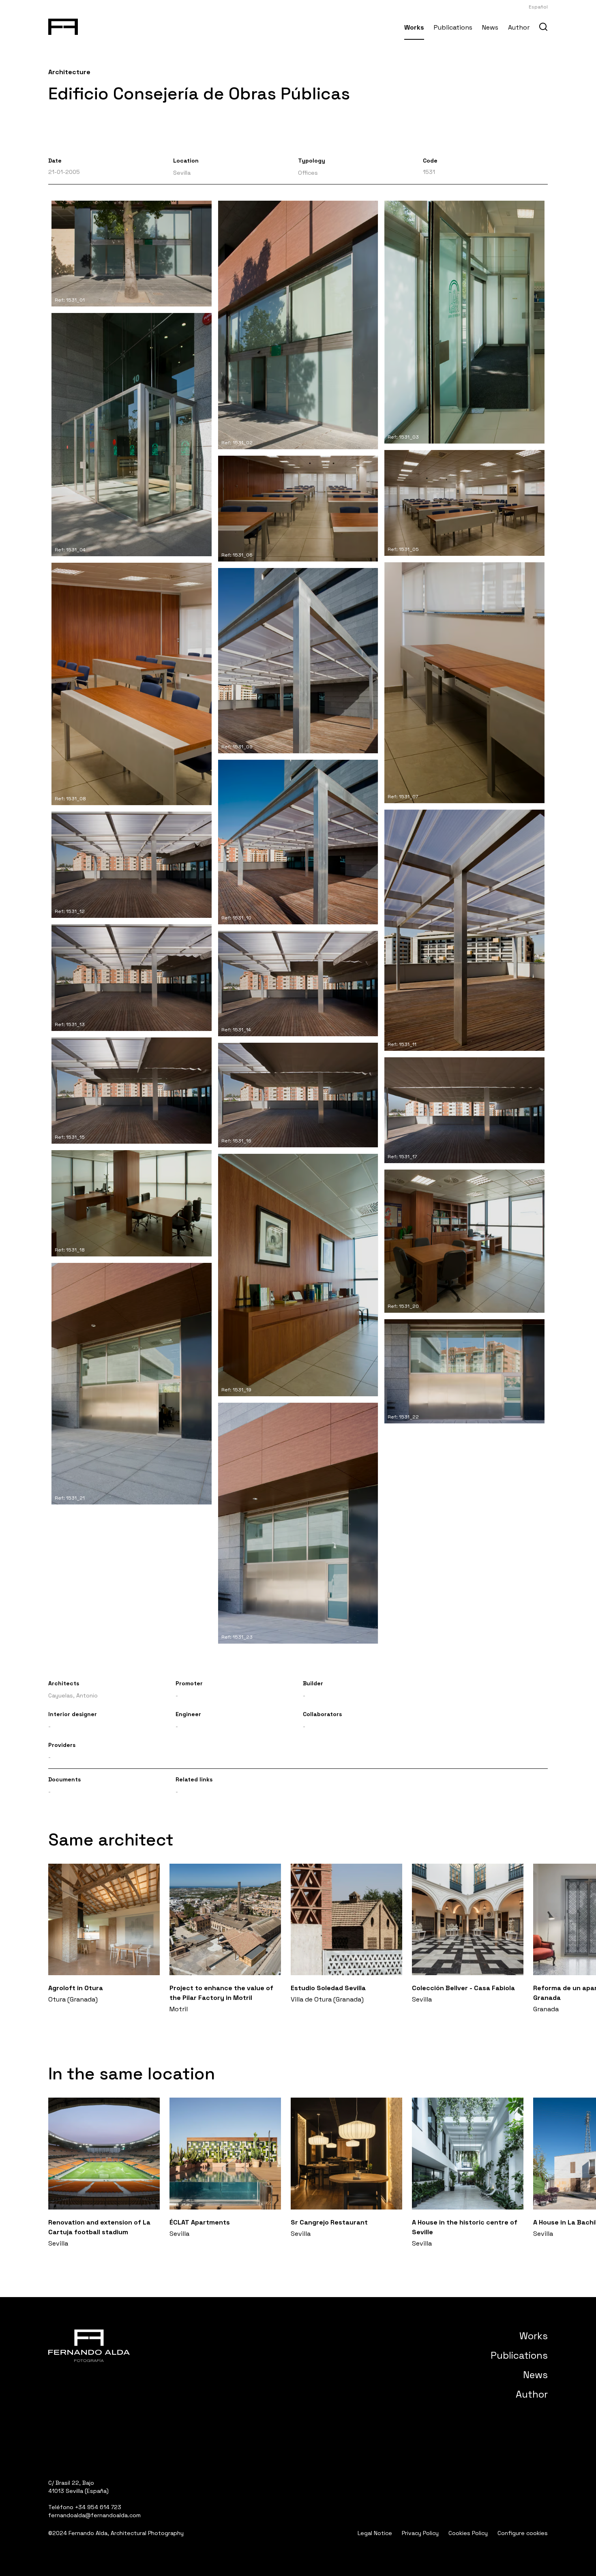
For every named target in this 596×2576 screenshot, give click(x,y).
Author (519, 27)
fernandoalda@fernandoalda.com (94, 2515)
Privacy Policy (420, 2533)
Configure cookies (523, 2533)
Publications (453, 27)
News (490, 27)
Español (538, 7)
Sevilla (182, 173)
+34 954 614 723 (98, 2507)
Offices (308, 173)
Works (414, 27)
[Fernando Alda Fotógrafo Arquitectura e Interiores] (63, 25)
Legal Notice (375, 2533)
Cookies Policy (468, 2533)
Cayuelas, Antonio (73, 1695)
